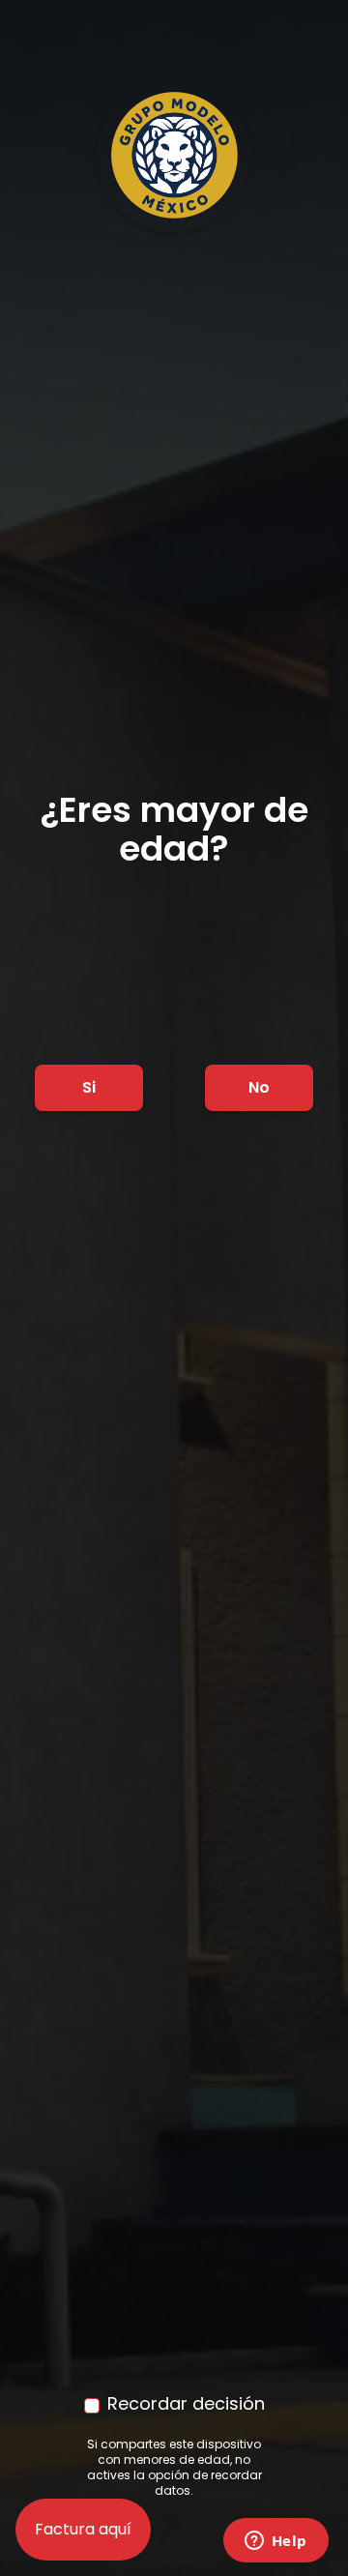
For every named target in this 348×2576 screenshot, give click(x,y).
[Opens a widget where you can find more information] (275, 2542)
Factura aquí (83, 2529)
